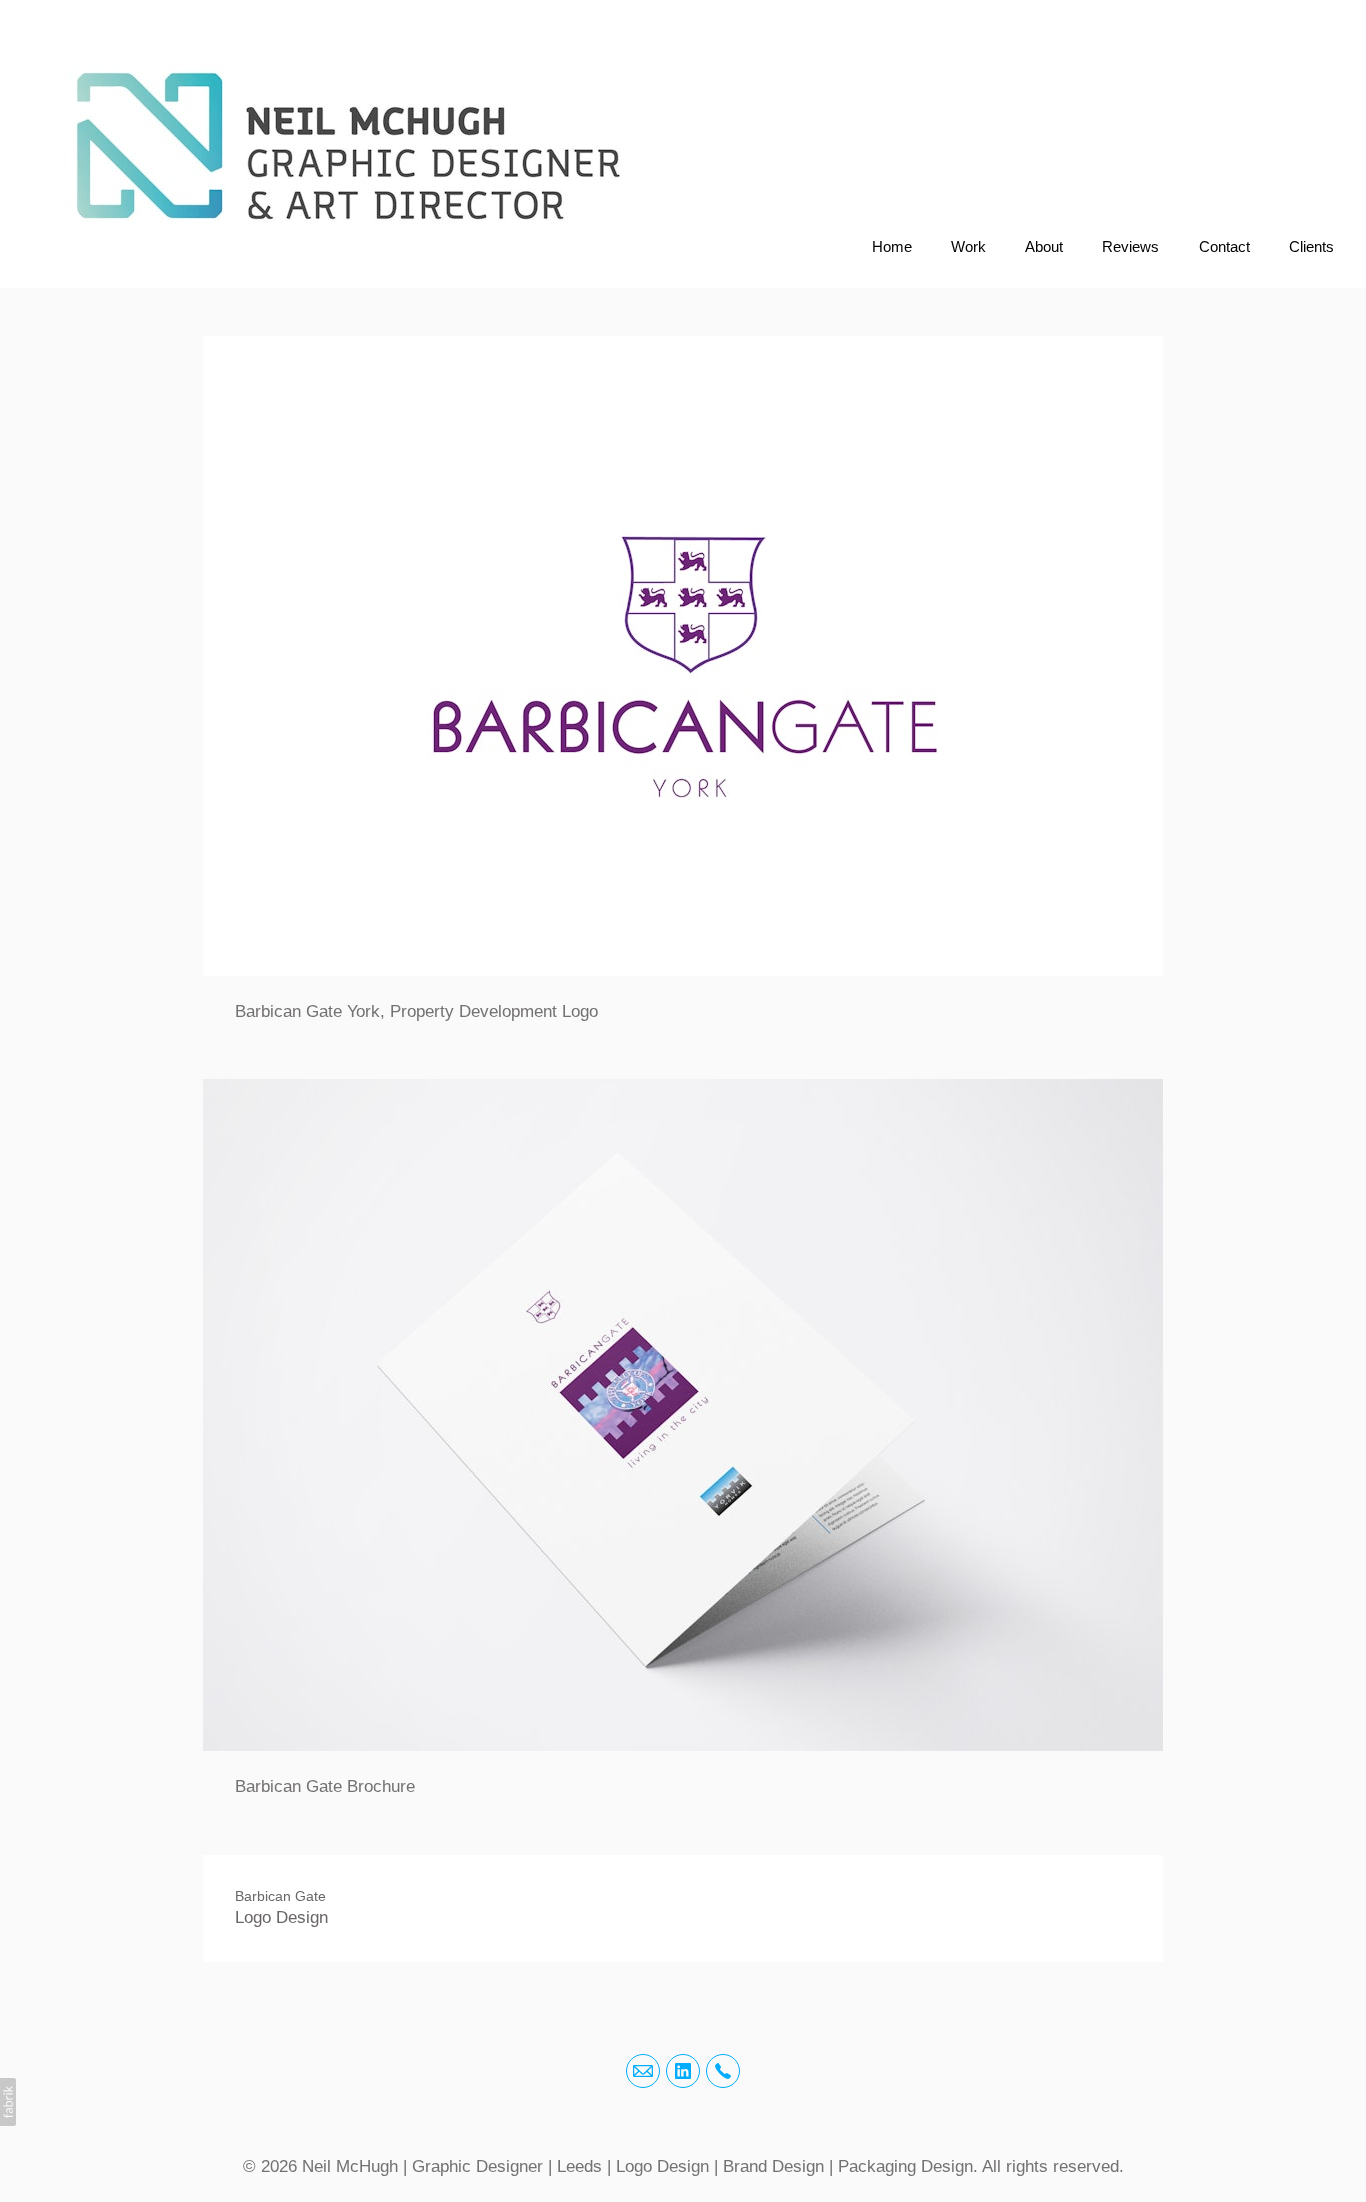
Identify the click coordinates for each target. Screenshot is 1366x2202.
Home (892, 246)
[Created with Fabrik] (8, 2102)
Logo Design (281, 1917)
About (1044, 246)
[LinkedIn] (683, 2071)
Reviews (1130, 246)
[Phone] (723, 2071)
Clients (1311, 246)
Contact (1224, 246)
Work (968, 246)
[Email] (643, 2071)
